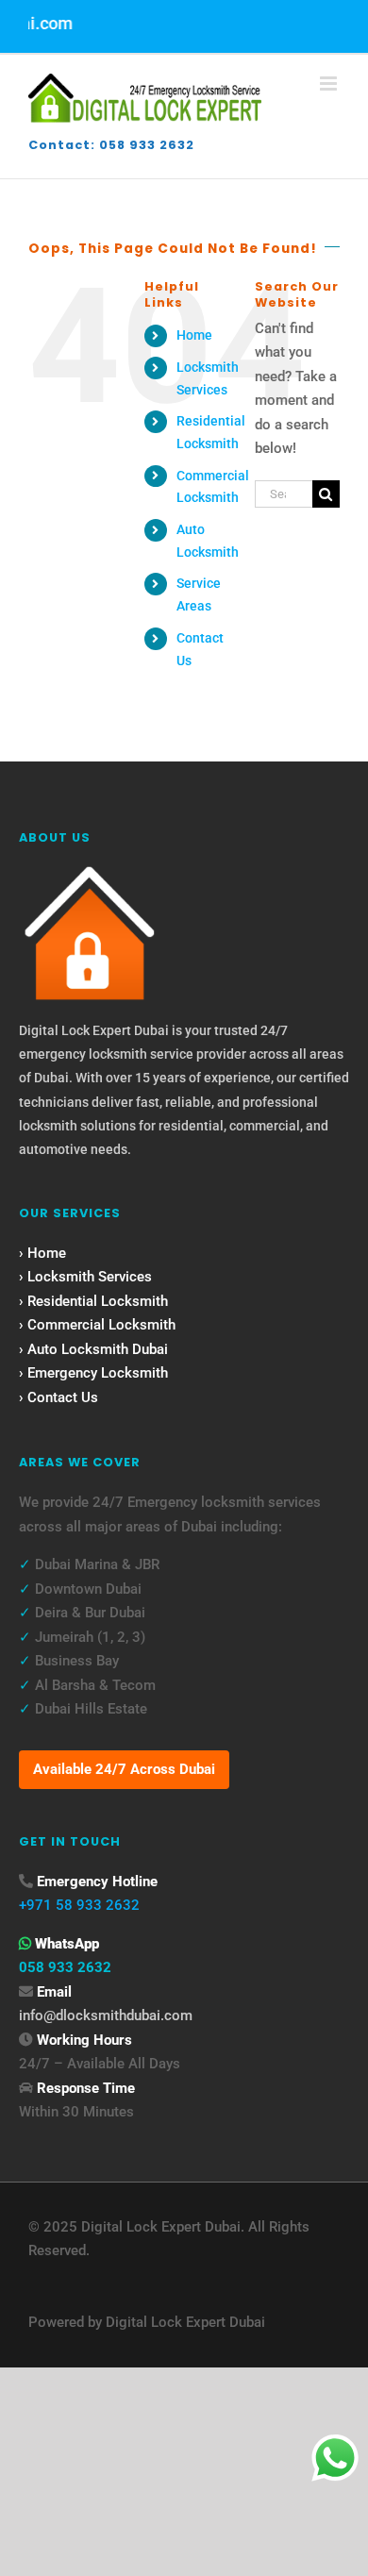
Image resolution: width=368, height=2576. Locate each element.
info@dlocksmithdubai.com (106, 2016)
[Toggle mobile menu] (330, 84)
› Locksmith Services (85, 1277)
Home (194, 335)
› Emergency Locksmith (93, 1373)
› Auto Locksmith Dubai (93, 1349)
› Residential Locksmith (93, 1301)
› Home (42, 1253)
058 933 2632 (65, 1967)
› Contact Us (59, 1397)
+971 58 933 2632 (79, 1905)
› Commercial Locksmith (97, 1325)
